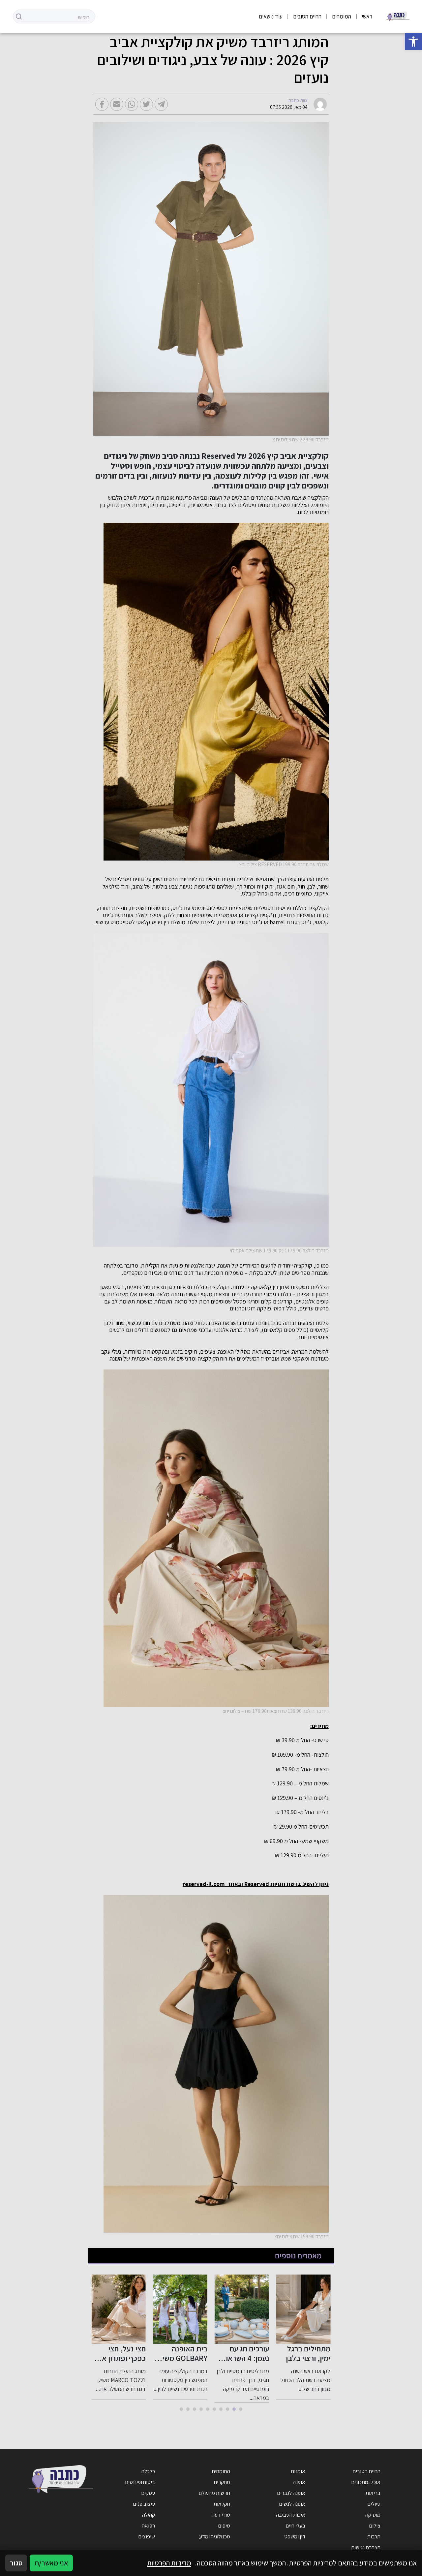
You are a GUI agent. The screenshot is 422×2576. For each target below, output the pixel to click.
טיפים (224, 2526)
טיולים (374, 2504)
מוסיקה (373, 2515)
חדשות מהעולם (214, 2493)
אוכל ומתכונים (366, 2482)
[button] (413, 42)
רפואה (148, 2526)
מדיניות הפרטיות (169, 2563)
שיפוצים (147, 2536)
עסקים (148, 2493)
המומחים (342, 16)
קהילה (149, 2515)
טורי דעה (221, 2515)
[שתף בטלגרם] (161, 104)
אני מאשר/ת (51, 2563)
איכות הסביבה (291, 2515)
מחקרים (222, 2482)
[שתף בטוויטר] (146, 104)
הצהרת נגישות (366, 2547)
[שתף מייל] (117, 104)
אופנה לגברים (291, 2493)
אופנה (299, 2482)
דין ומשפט (295, 2536)
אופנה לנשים (292, 2504)
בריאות (373, 2493)
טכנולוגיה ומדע (215, 2536)
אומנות (298, 2471)
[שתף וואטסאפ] (132, 104)
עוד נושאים (271, 16)
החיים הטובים (307, 16)
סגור (16, 2563)
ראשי (367, 16)
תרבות (374, 2536)
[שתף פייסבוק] (102, 104)
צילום (375, 2526)
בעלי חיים (295, 2526)
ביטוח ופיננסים (140, 2482)
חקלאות (222, 2504)
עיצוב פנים (144, 2504)
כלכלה (148, 2471)
